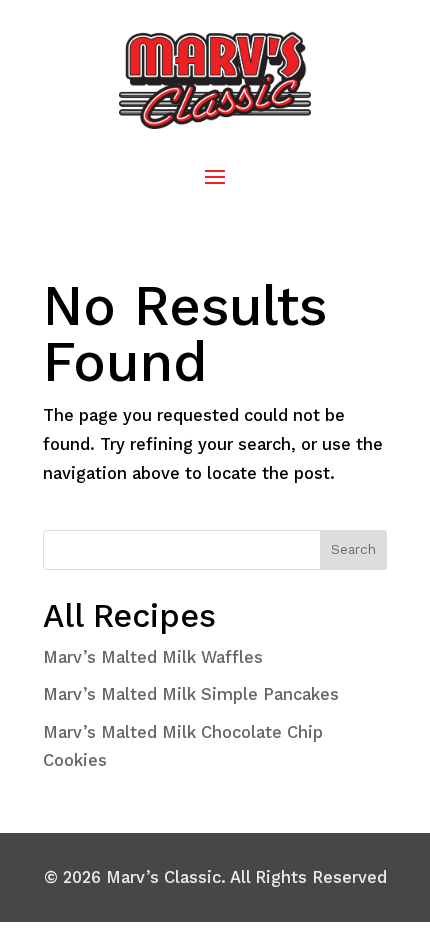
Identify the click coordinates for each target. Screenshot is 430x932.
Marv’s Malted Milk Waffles (153, 657)
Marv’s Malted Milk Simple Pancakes (191, 694)
